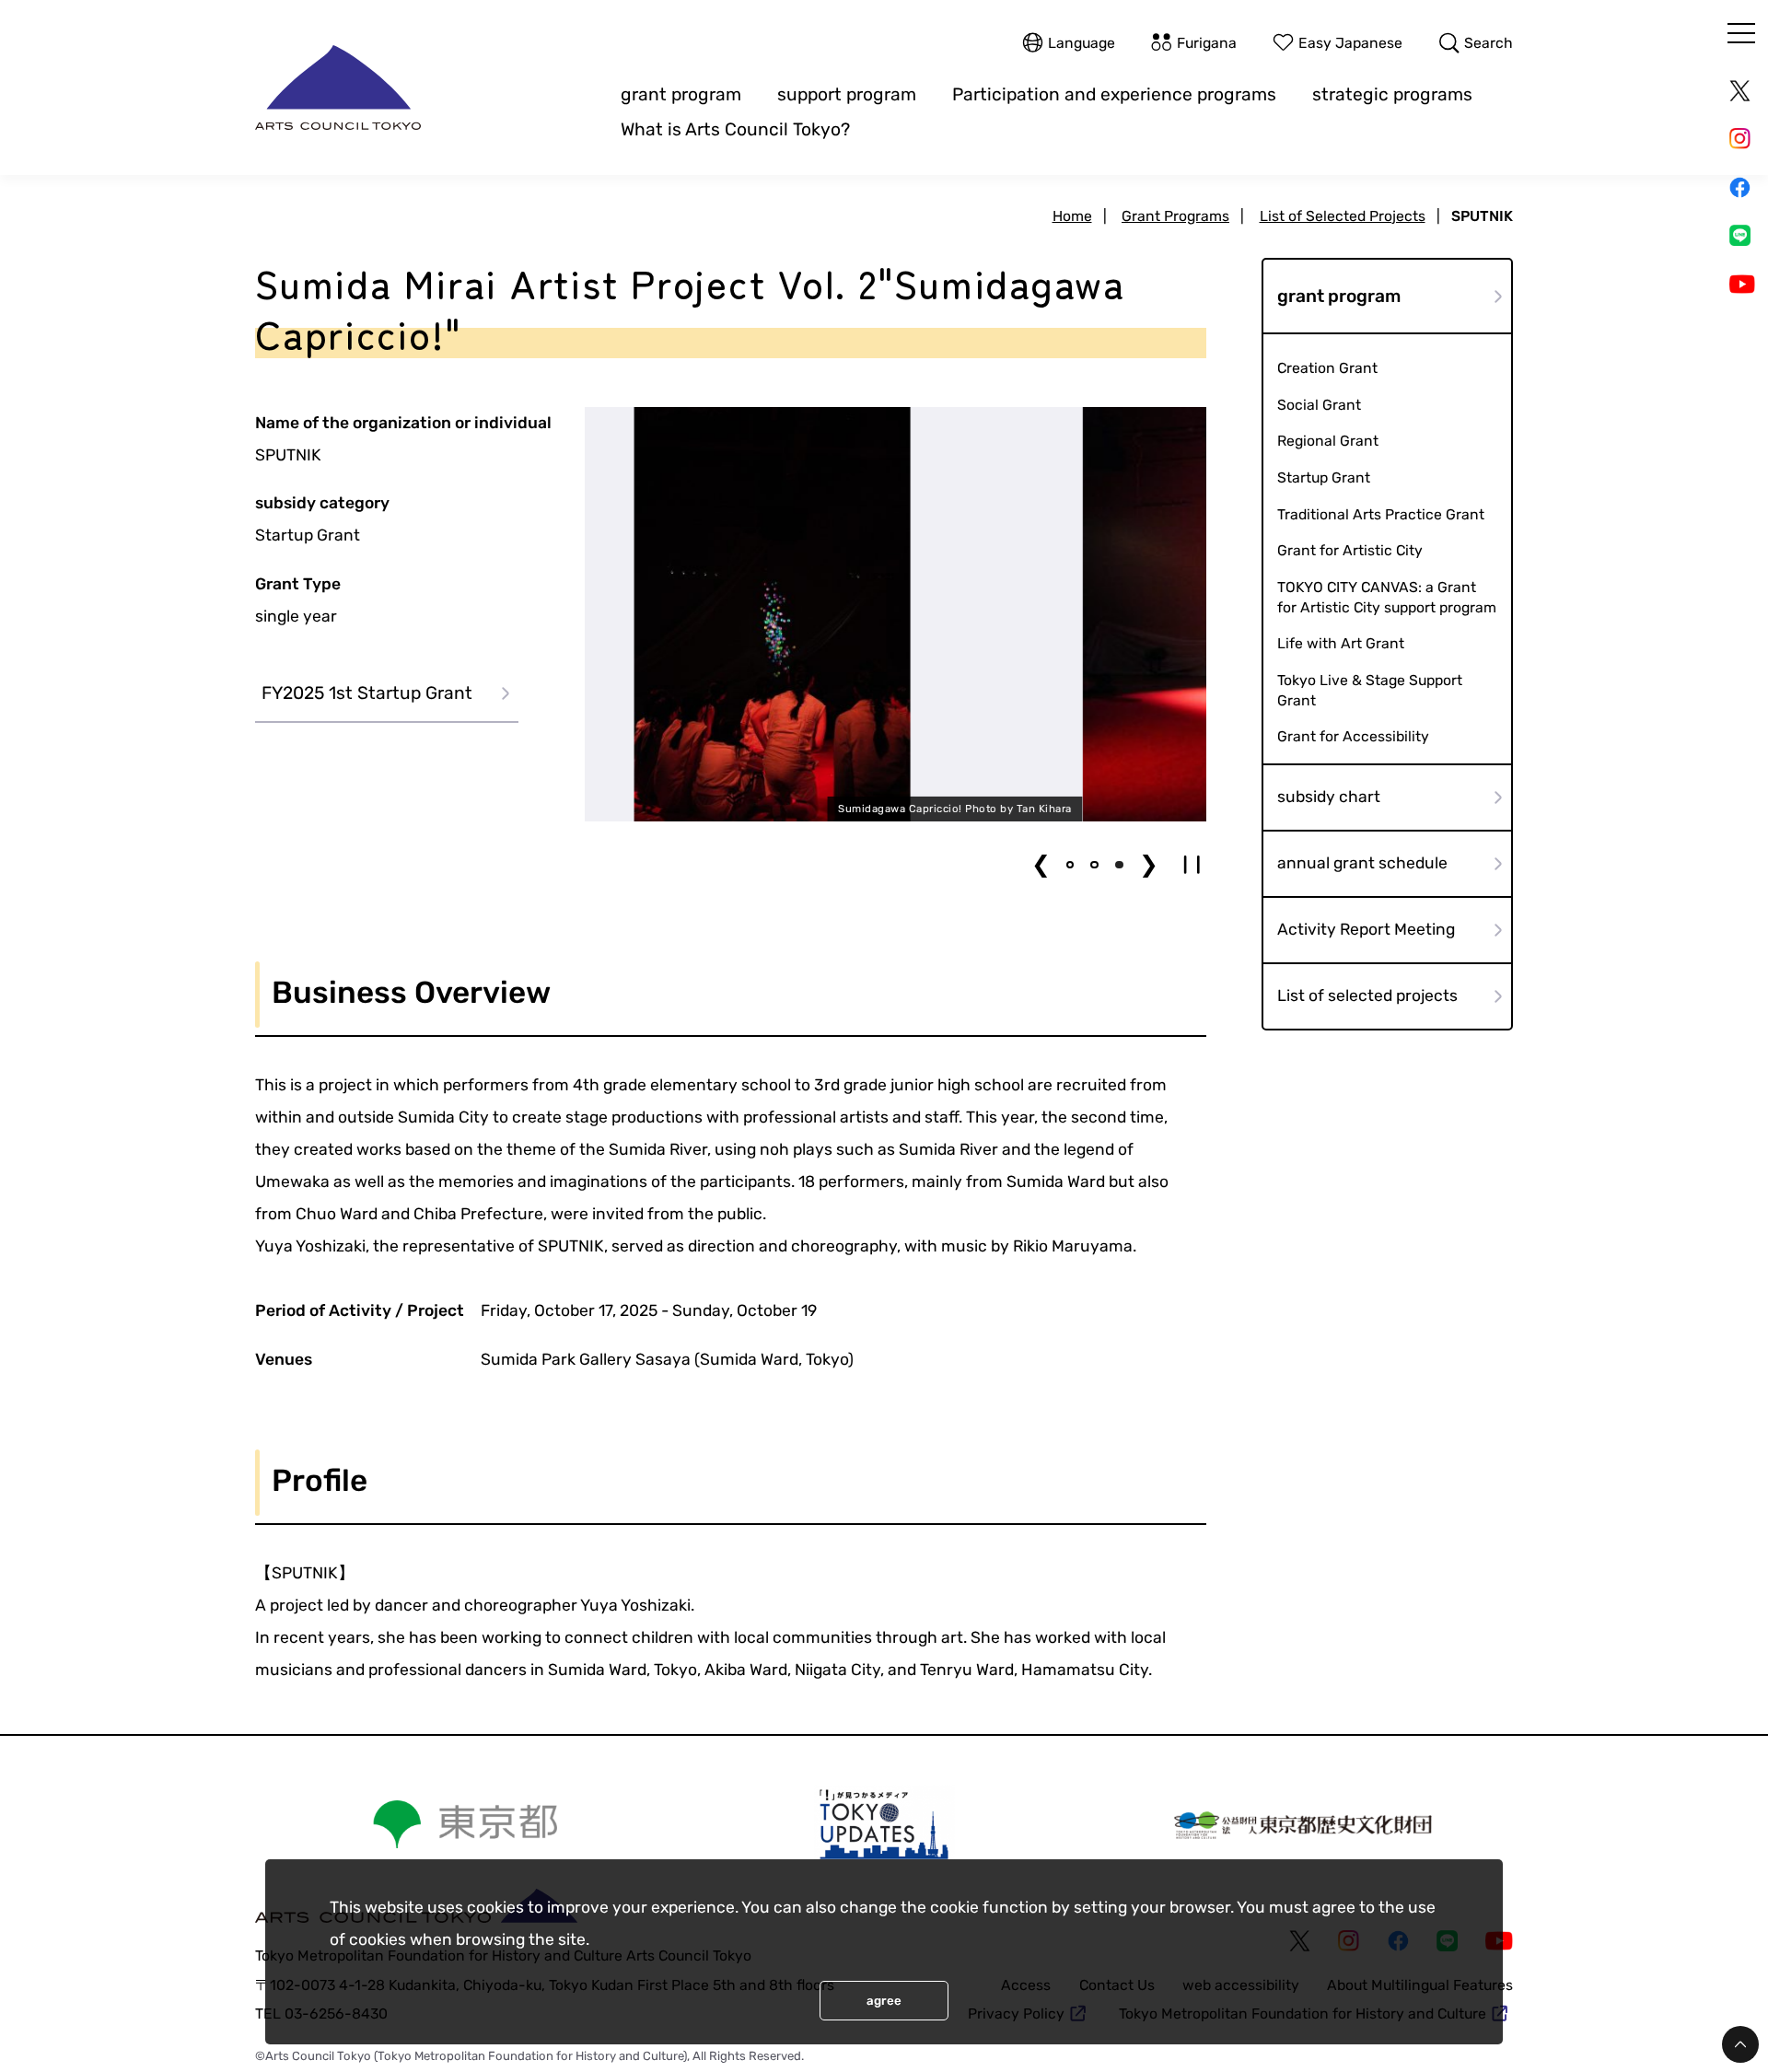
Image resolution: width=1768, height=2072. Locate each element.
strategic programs (1392, 94)
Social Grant (1319, 405)
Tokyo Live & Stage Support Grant (1370, 689)
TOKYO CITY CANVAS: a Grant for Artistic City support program (1387, 596)
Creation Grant (1327, 368)
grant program (681, 94)
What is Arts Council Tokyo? (735, 129)
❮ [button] (1041, 864)
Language (1082, 43)
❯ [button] (1149, 864)
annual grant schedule (1362, 863)
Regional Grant (1328, 441)
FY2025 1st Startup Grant (367, 693)
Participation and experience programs (1114, 94)
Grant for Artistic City (1350, 550)
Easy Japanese (1350, 43)
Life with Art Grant (1341, 643)
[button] (1070, 865)
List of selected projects (1367, 995)
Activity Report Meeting (1366, 929)
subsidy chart (1329, 797)
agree (884, 2001)
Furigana (1207, 43)
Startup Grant (1324, 477)
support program (847, 94)
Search (1489, 43)
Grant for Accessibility (1353, 736)
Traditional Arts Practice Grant (1381, 513)
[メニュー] (1741, 33)
